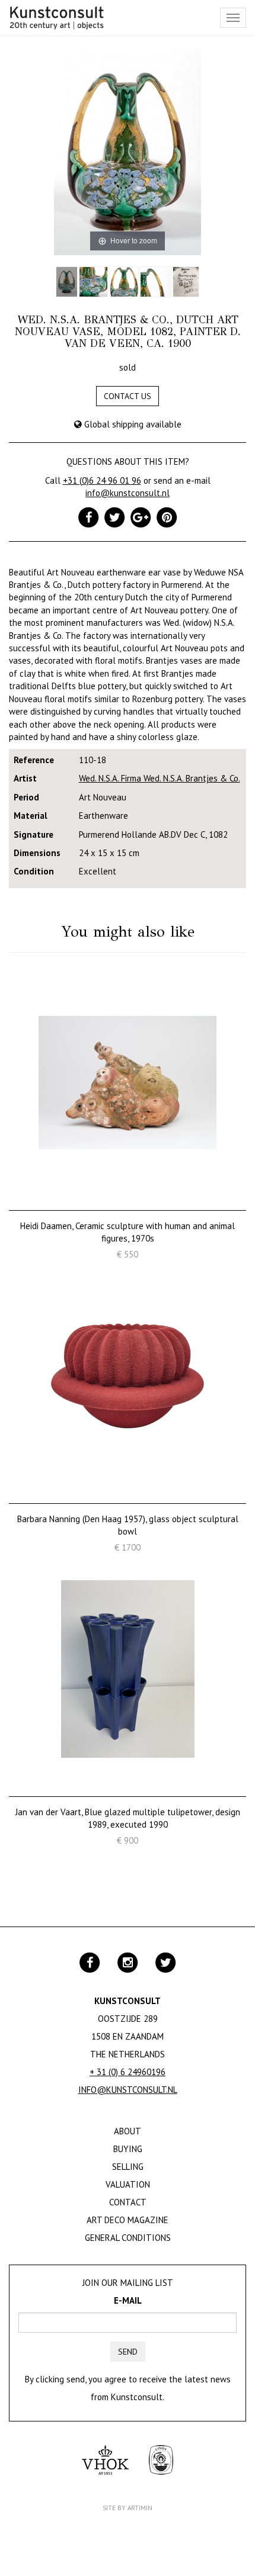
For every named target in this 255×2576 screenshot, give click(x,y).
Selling (128, 2167)
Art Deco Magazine (128, 2220)
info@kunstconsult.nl (128, 493)
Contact (128, 2202)
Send (128, 2352)
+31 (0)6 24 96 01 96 (102, 480)
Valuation (128, 2184)
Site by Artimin (128, 2508)
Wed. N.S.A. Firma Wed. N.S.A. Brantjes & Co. (160, 778)
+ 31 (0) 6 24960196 (128, 2072)
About (128, 2131)
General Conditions (128, 2238)
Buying (128, 2149)
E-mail (128, 2300)
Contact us (128, 396)
